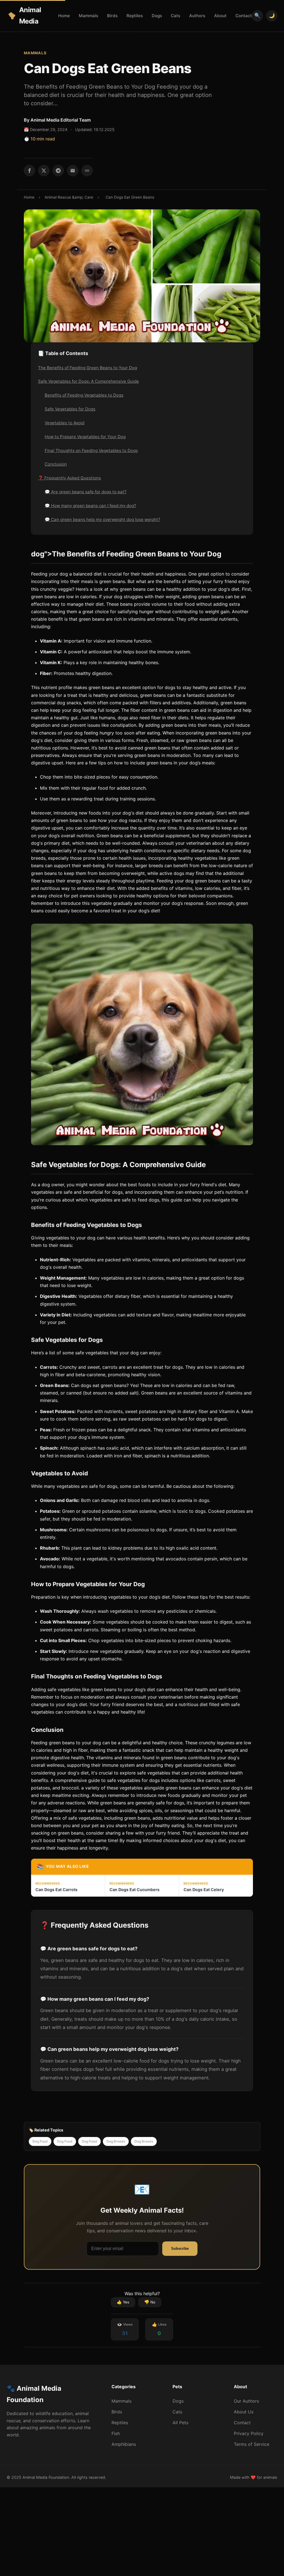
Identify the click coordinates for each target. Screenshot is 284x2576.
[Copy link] (87, 171)
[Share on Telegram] (58, 171)
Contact (244, 16)
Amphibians (124, 2444)
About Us (244, 2412)
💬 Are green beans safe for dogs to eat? (86, 492)
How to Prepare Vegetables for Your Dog (85, 437)
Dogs (157, 16)
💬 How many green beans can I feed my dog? (90, 506)
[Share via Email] (73, 171)
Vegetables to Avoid (64, 423)
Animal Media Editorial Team (61, 120)
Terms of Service (252, 2444)
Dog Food (40, 2141)
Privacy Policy (249, 2433)
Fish (116, 2433)
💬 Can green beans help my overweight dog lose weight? (102, 519)
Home (64, 16)
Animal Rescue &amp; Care (69, 197)
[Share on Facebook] (29, 171)
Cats (176, 16)
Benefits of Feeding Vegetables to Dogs (84, 395)
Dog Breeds (116, 2141)
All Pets (180, 2423)
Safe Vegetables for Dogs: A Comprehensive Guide (88, 381)
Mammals (88, 16)
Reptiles (135, 16)
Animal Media (30, 16)
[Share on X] (44, 171)
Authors (197, 16)
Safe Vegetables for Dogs (70, 409)
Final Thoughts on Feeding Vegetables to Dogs (91, 450)
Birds (112, 16)
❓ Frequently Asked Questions (69, 478)
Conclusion (56, 464)
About (220, 16)
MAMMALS (35, 53)
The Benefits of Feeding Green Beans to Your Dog (88, 368)
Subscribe (180, 2248)
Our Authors (246, 2401)
